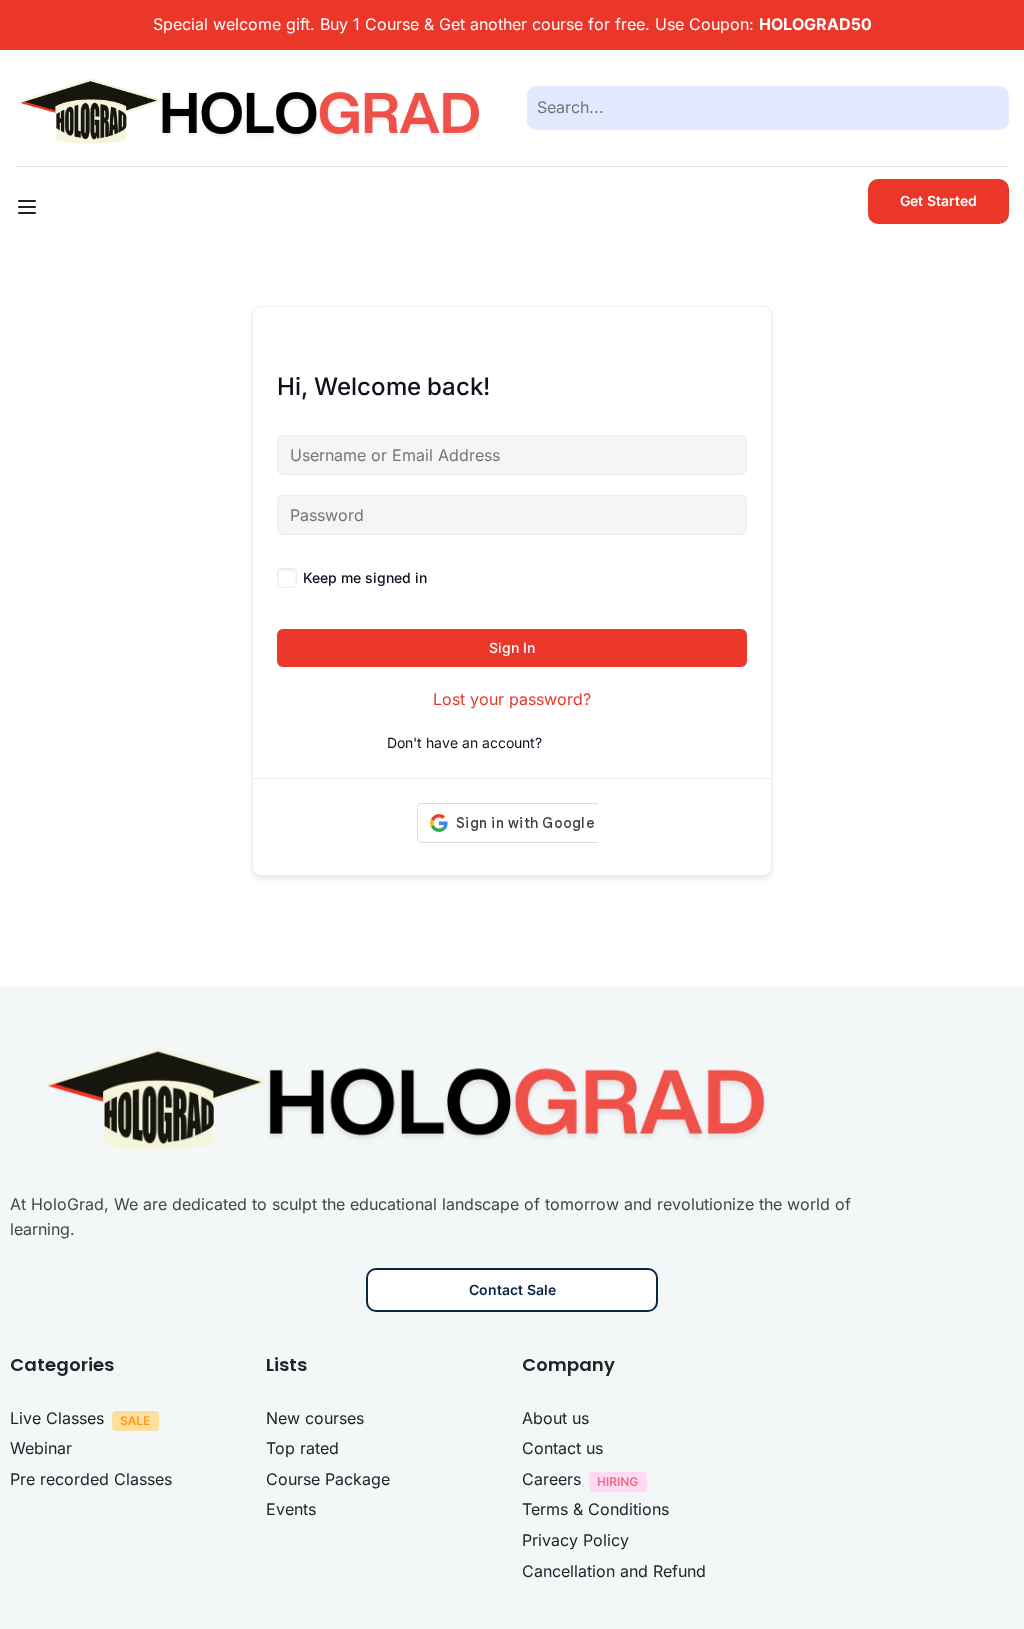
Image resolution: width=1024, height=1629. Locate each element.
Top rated (302, 1448)
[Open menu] (29, 207)
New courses (315, 1418)
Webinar (41, 1448)
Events (291, 1509)
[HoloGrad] (256, 106)
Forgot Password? (687, 577)
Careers (551, 1479)
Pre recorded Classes (91, 1479)
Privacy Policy (575, 1540)
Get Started (938, 200)
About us (555, 1418)
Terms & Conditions (595, 1509)
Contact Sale (512, 1289)
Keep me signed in (365, 577)
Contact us (562, 1448)
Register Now (591, 742)
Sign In (512, 647)
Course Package (328, 1479)
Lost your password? (512, 699)
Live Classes (57, 1418)
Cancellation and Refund (614, 1571)
